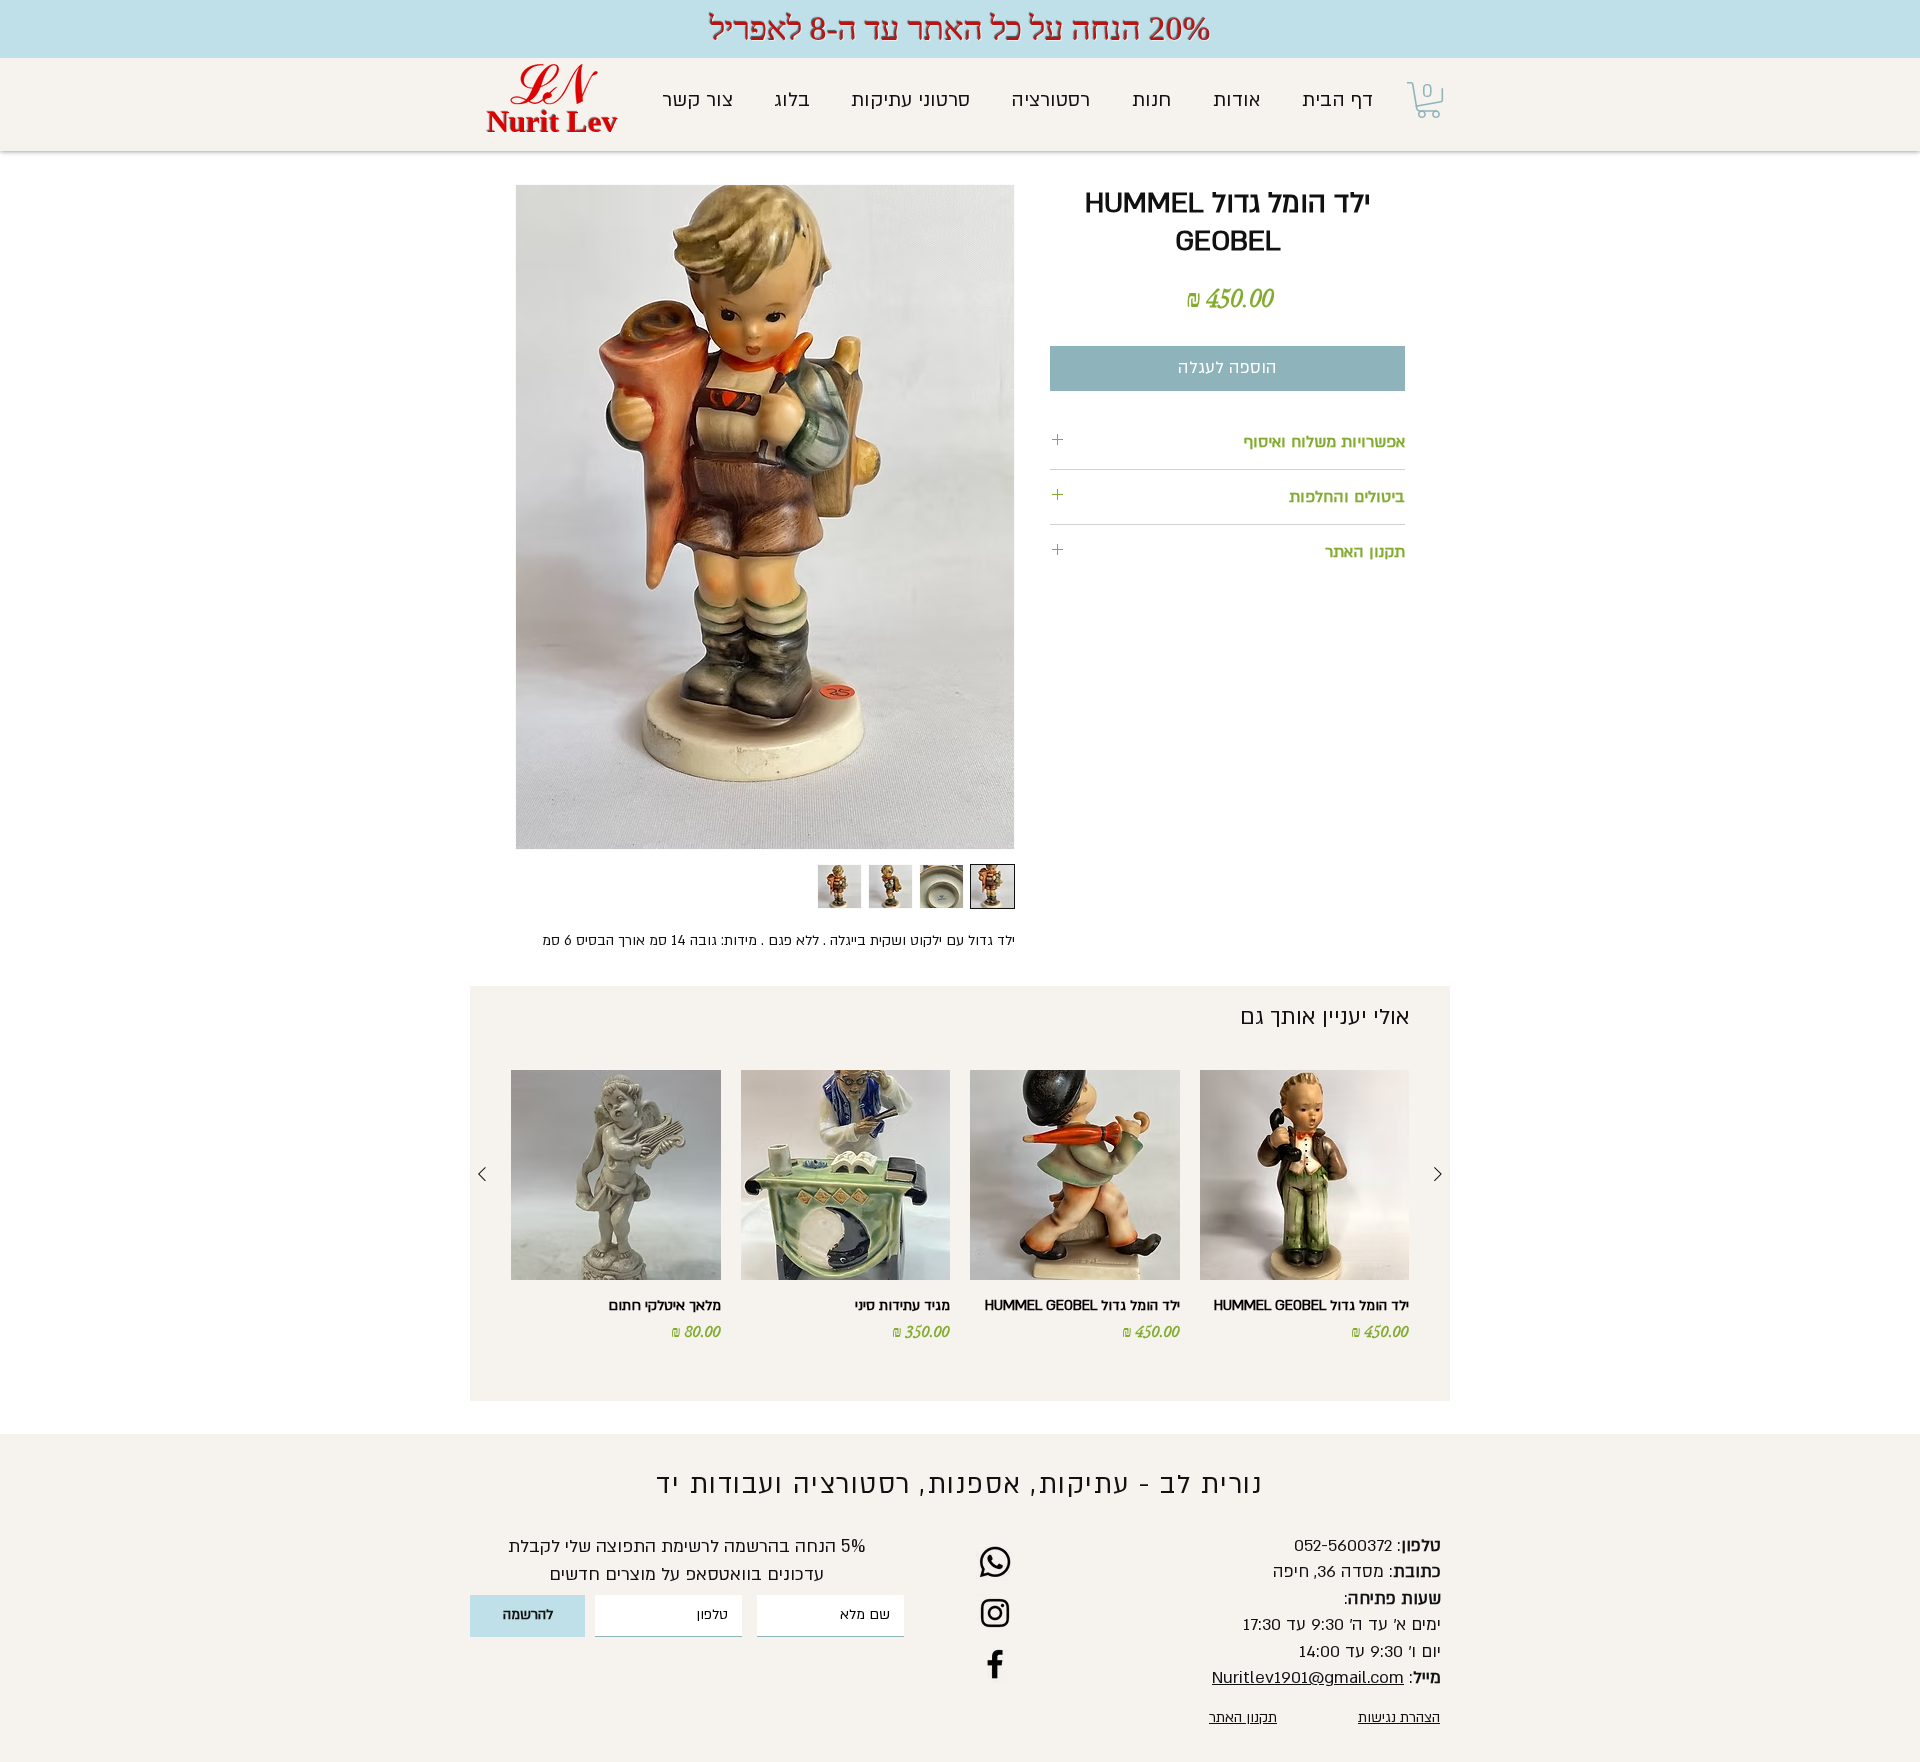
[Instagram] (995, 1613)
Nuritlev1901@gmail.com (1308, 1677)
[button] (1428, 100)
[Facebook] (995, 1664)
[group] (960, 1227)
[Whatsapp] (995, 1562)
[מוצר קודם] (1438, 1174)
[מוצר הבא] (482, 1174)
